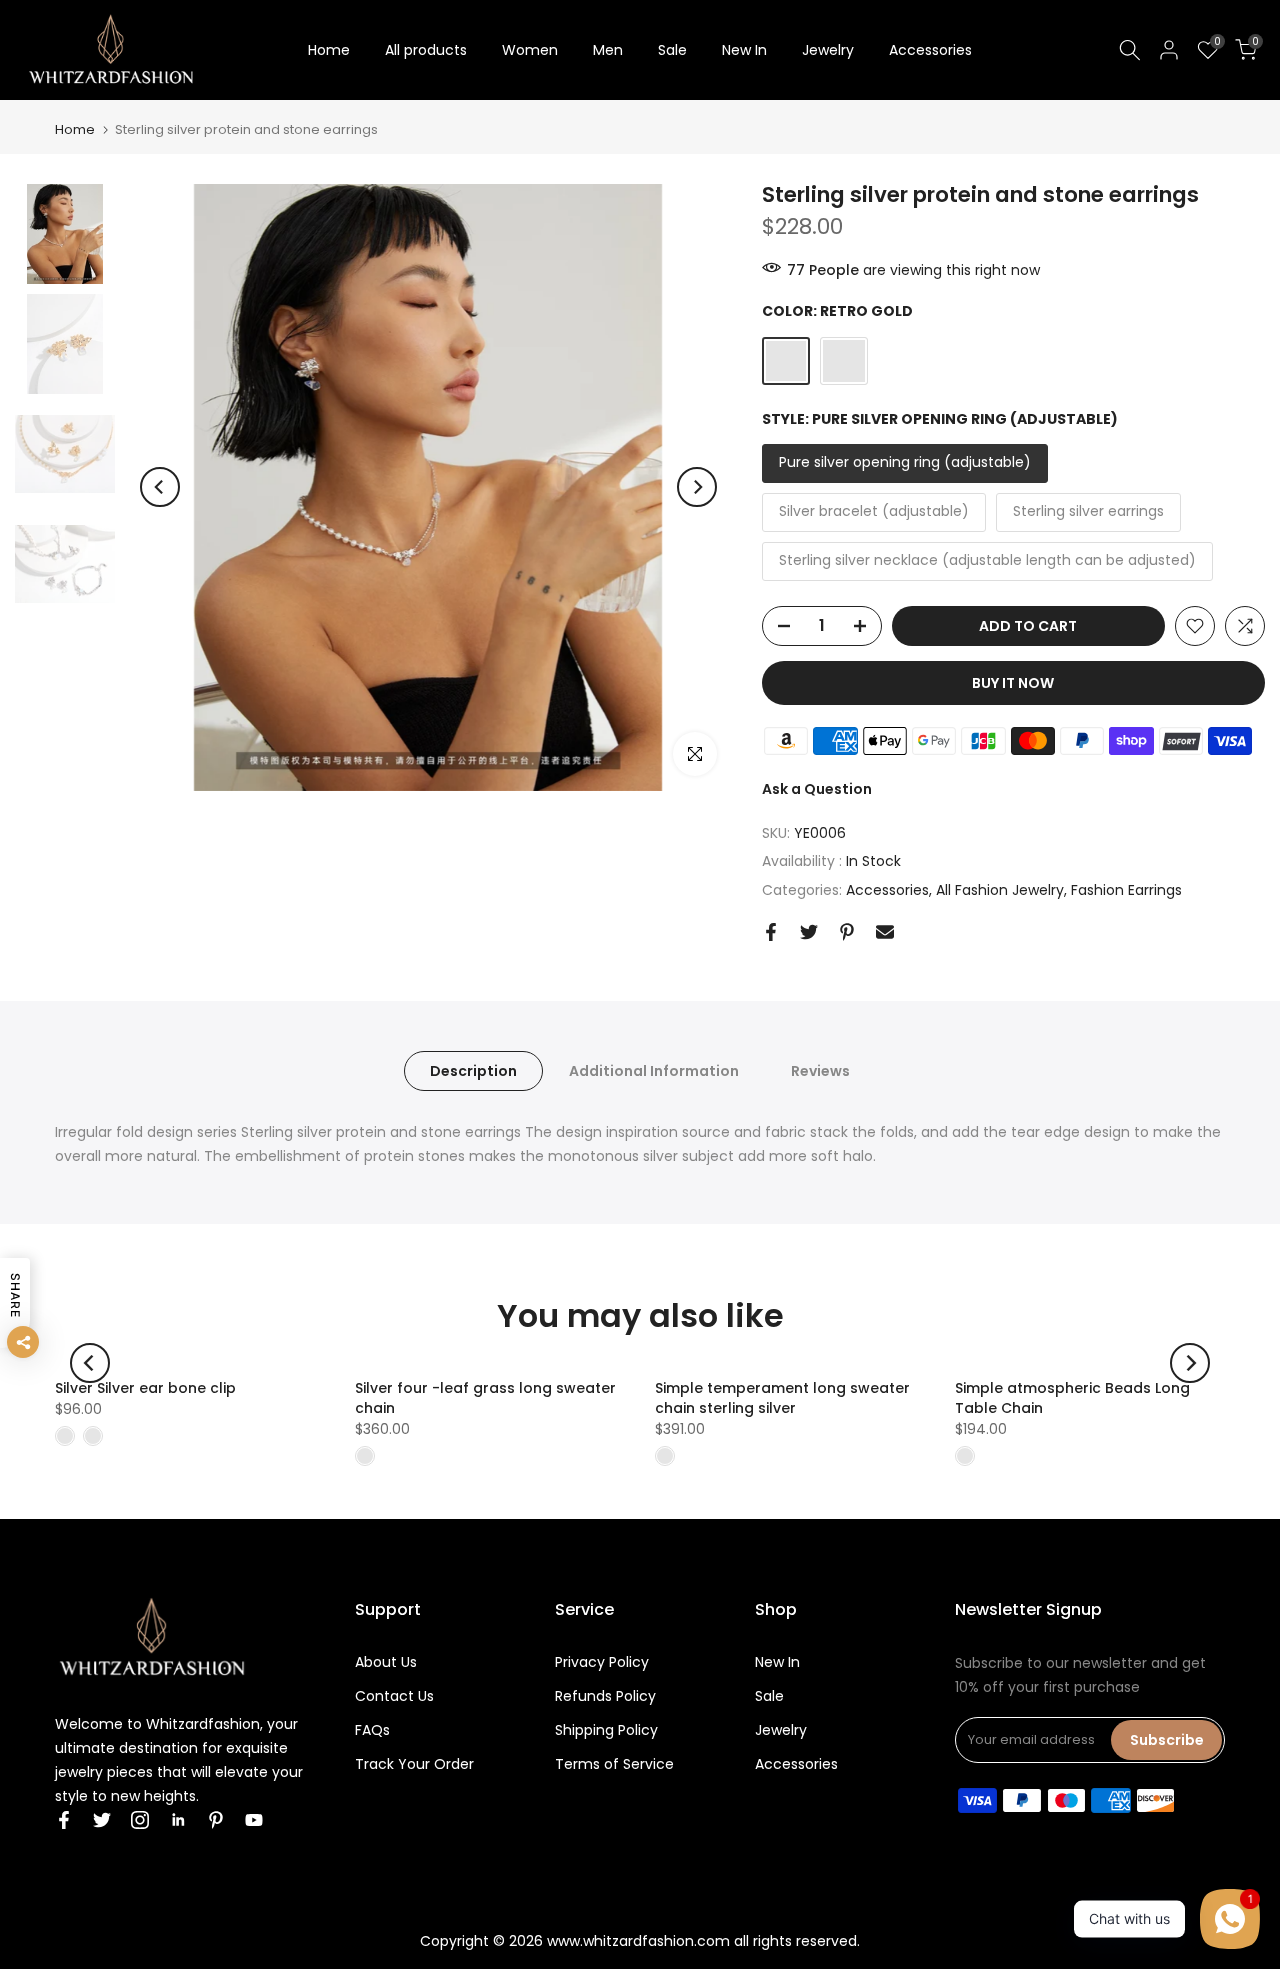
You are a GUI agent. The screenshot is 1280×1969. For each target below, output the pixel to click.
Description (473, 1071)
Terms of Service (614, 1764)
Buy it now (1013, 683)
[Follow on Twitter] (102, 1820)
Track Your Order (414, 1764)
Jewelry (828, 50)
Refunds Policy (605, 1696)
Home (329, 50)
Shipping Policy (606, 1730)
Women (530, 50)
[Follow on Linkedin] (178, 1820)
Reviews (820, 1071)
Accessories (930, 50)
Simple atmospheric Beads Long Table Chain (1072, 1398)
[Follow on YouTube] (254, 1820)
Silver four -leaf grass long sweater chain (485, 1398)
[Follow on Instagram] (140, 1820)
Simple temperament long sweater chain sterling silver (782, 1398)
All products (426, 50)
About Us (386, 1662)
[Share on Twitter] (809, 932)
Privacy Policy (602, 1662)
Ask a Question (817, 789)
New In (744, 50)
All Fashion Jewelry (1000, 890)
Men (608, 50)
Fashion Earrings (1126, 890)
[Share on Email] (885, 932)
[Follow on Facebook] (64, 1820)
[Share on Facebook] (771, 932)
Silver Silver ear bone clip (145, 1388)
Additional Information (654, 1071)
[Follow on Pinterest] (216, 1820)
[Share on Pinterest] (847, 932)
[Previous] (160, 487)
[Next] (697, 487)
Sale (672, 50)
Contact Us (394, 1696)
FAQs (372, 1730)
